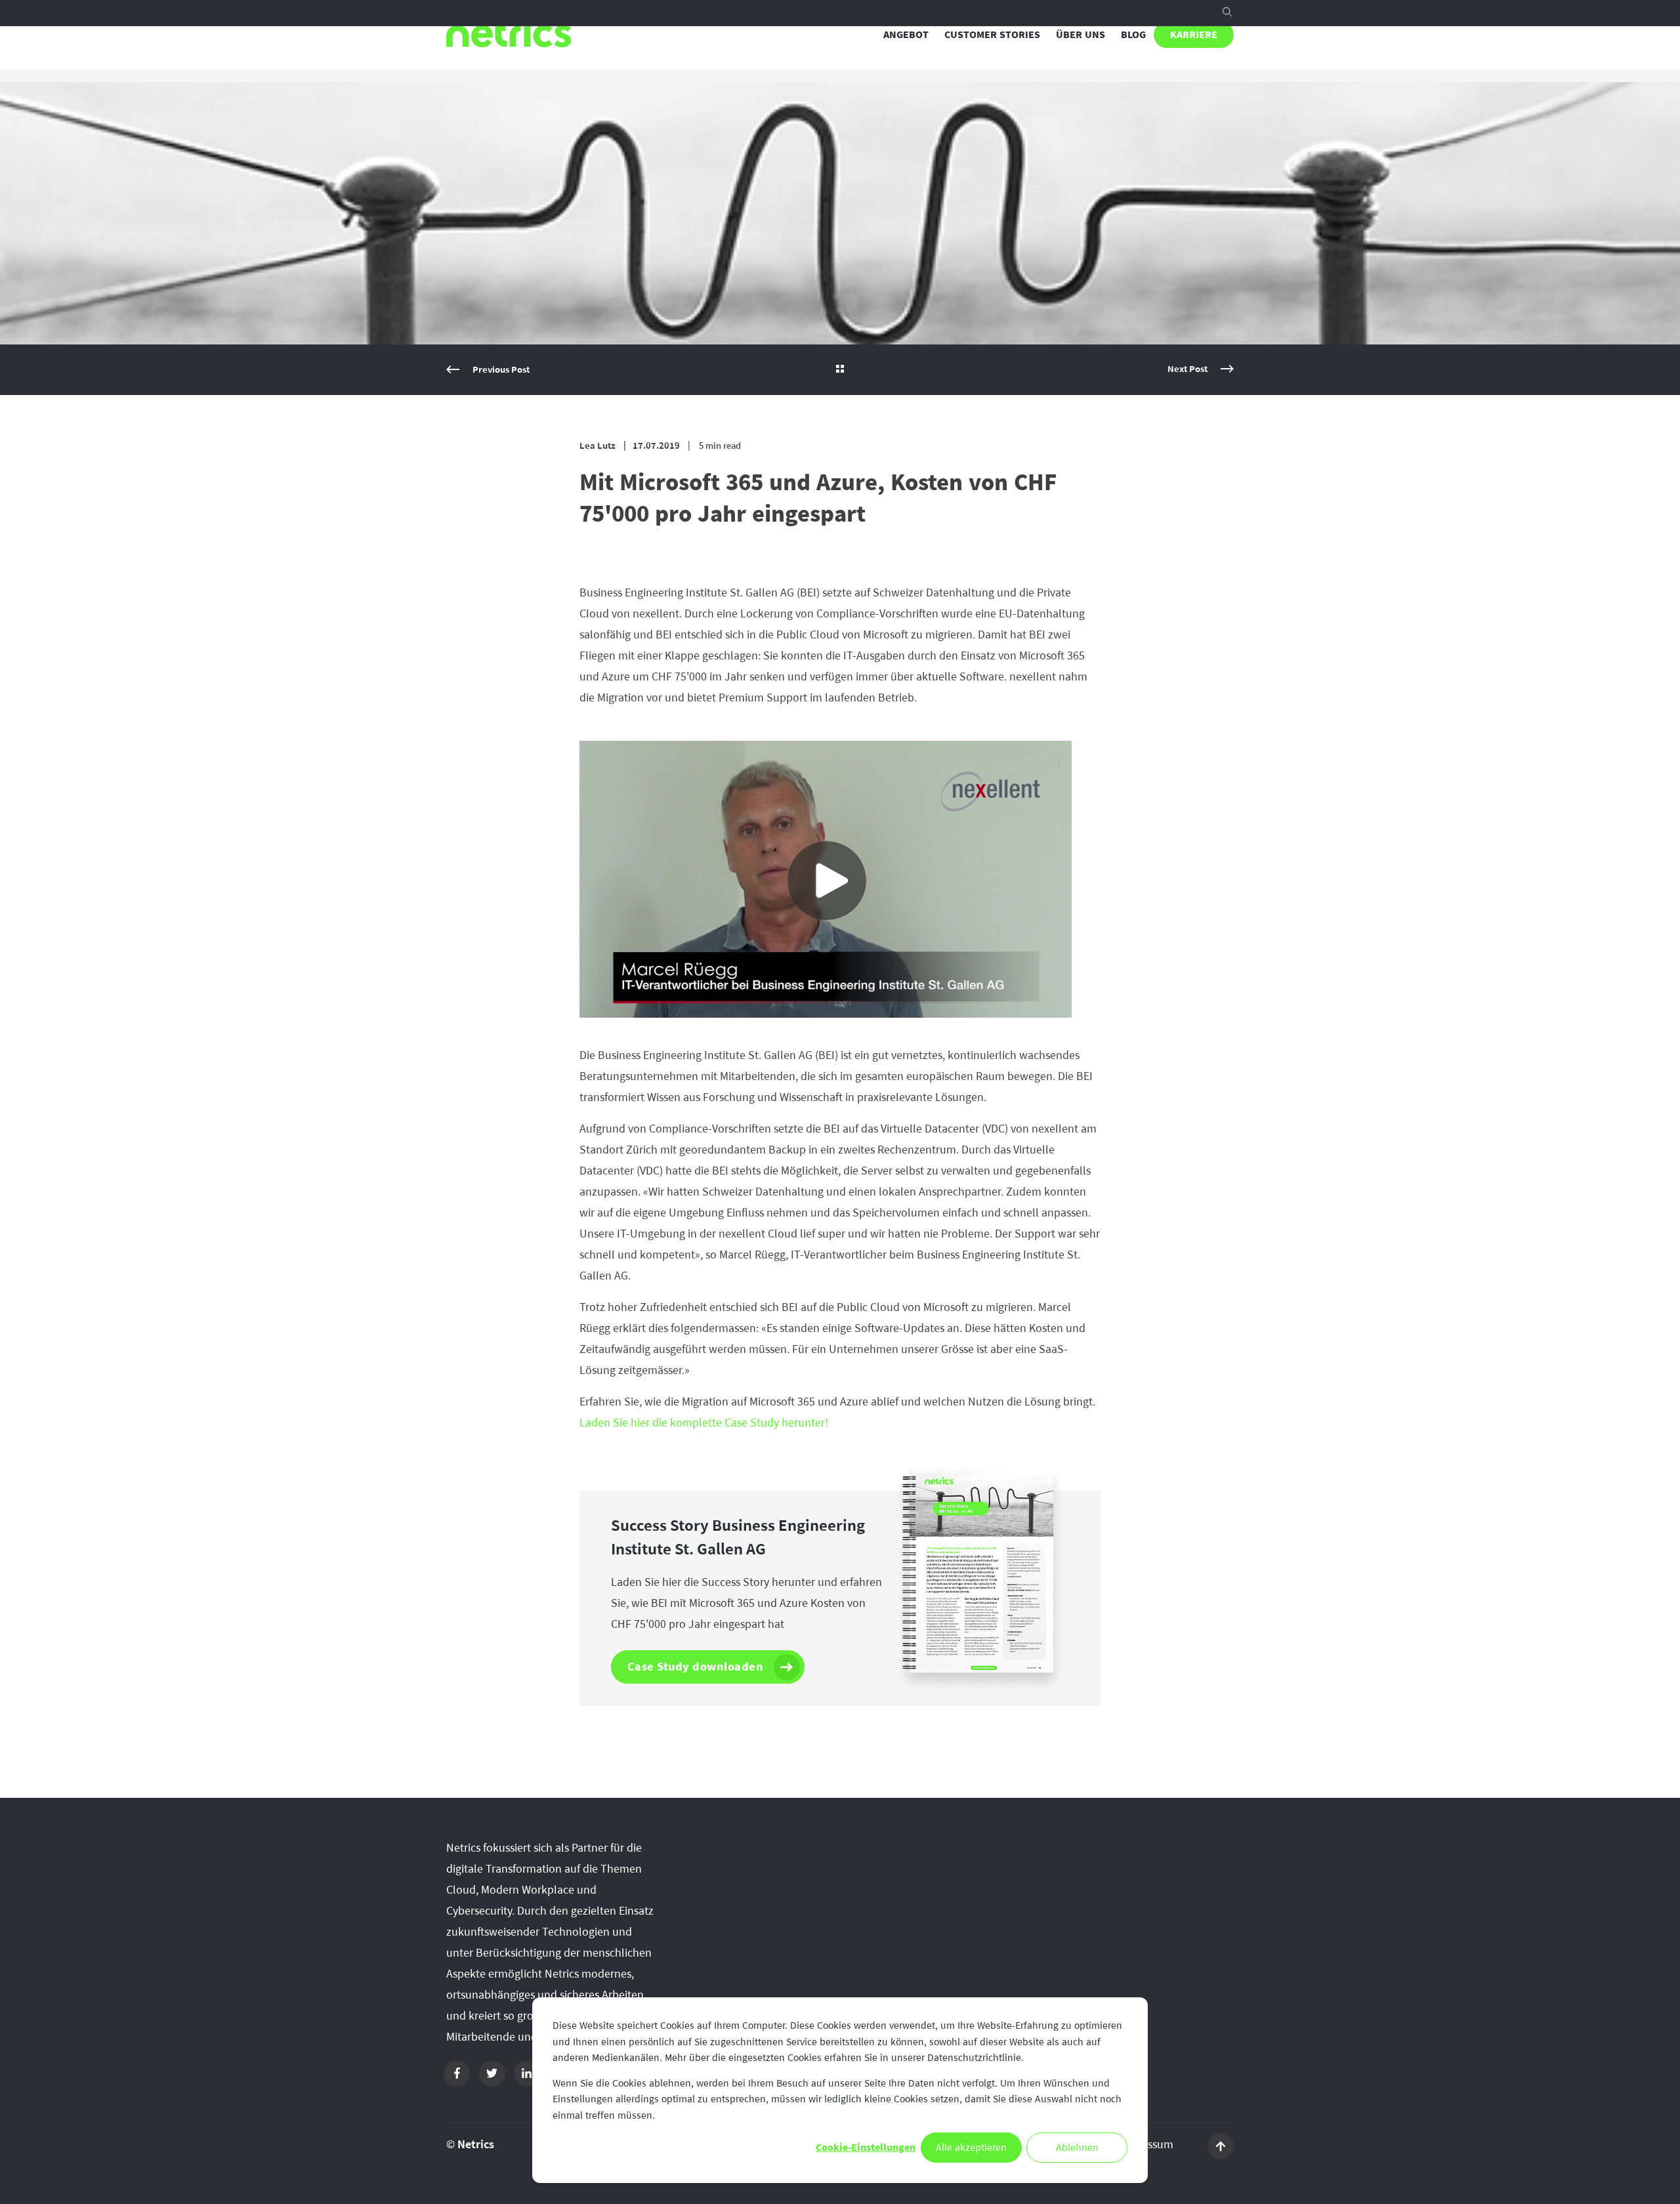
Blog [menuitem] (1133, 35)
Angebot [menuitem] (906, 35)
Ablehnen (1077, 2148)
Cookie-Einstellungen (866, 2148)
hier (704, 1423)
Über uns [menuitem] (1081, 35)
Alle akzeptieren (971, 2148)
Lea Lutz (598, 446)
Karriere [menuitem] (1194, 35)
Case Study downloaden (696, 1667)
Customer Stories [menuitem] (992, 35)
